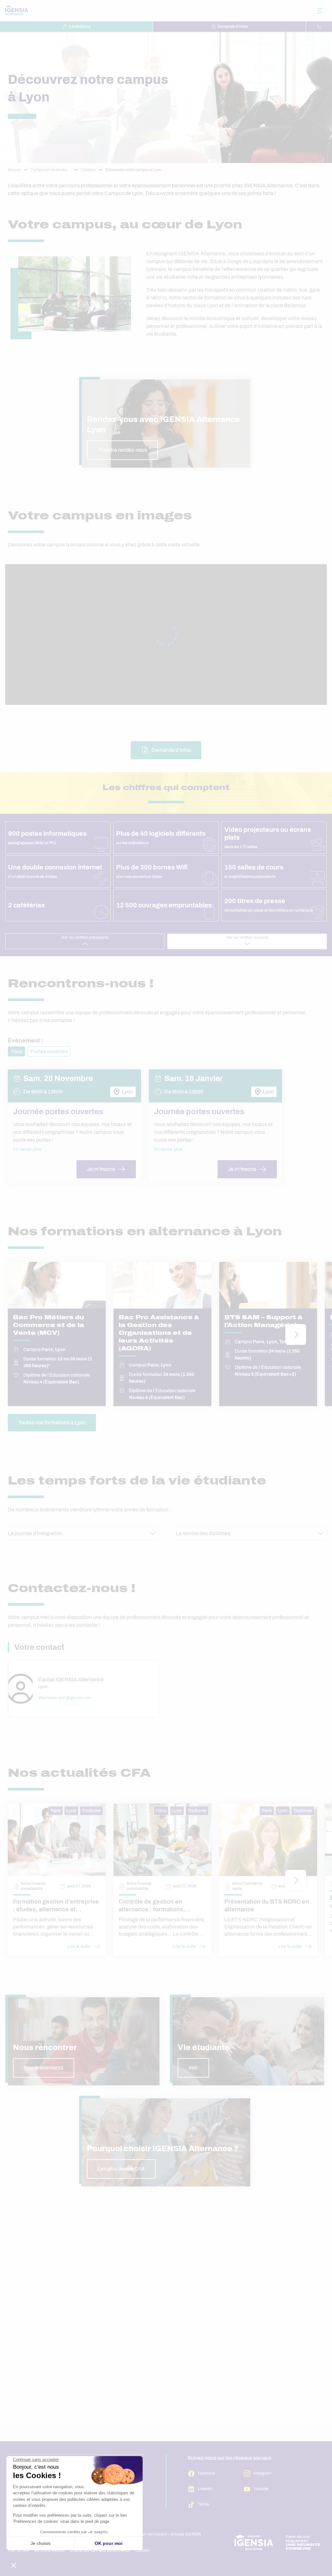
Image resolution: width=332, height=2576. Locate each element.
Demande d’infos (233, 27)
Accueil (14, 170)
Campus (88, 170)
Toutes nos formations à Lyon (52, 1422)
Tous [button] (16, 1051)
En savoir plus (27, 1149)
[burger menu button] (320, 11)
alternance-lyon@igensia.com (65, 1698)
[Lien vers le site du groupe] (278, 2542)
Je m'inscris (101, 1169)
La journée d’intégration (35, 1533)
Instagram (262, 2473)
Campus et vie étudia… (51, 170)
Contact (142, 2550)
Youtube (261, 2489)
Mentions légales (49, 2550)
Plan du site (18, 2550)
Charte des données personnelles (100, 2550)
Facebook (207, 2473)
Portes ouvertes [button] (49, 1051)
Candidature (80, 27)
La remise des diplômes (203, 1533)
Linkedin (205, 2489)
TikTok (203, 2504)
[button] (166, 424)
